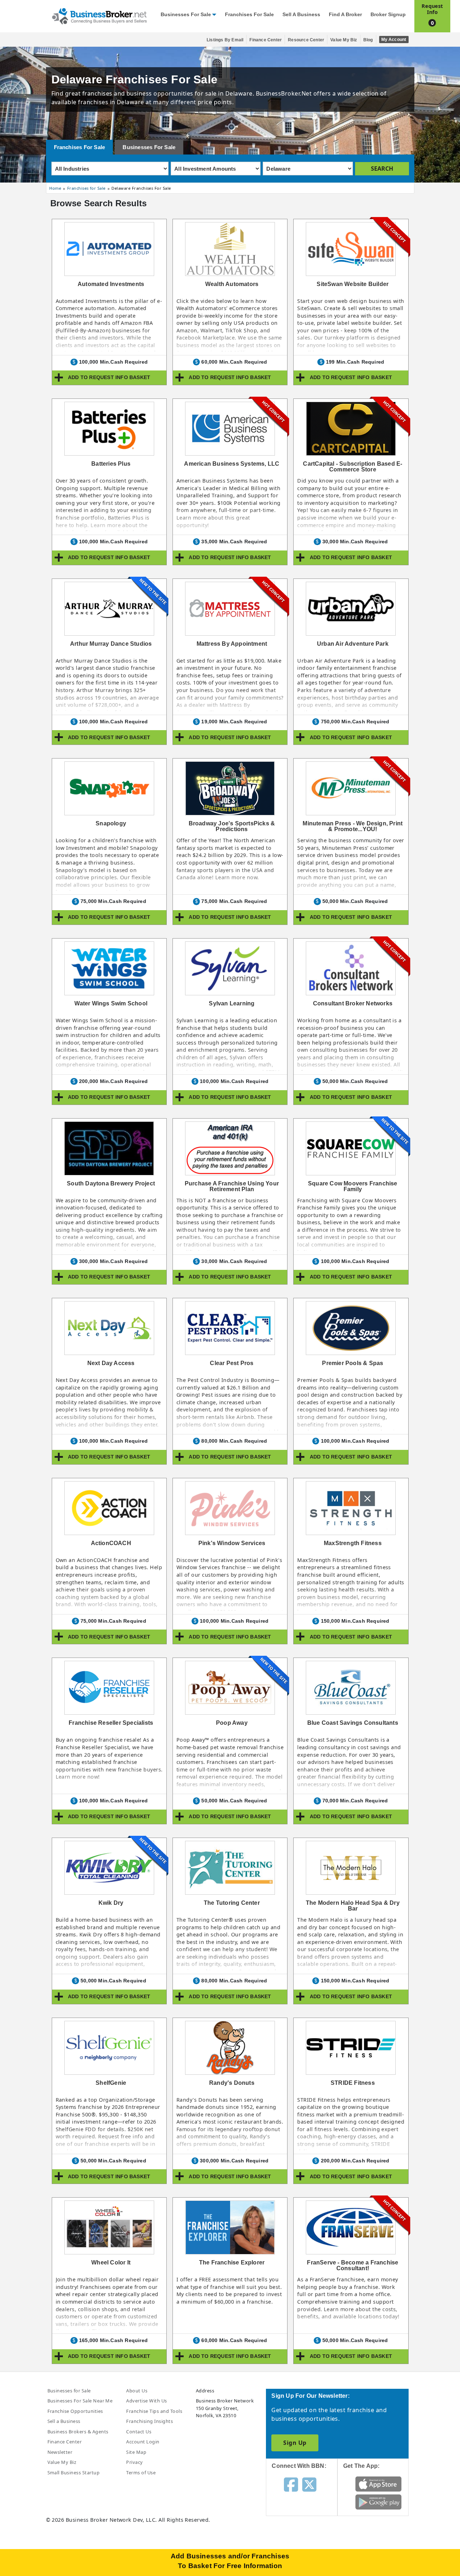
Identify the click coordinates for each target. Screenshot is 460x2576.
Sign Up (295, 2443)
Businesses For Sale (149, 147)
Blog (368, 40)
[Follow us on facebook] (291, 2484)
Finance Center (266, 40)
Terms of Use (141, 2473)
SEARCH (382, 169)
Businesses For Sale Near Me (80, 2401)
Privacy (134, 2462)
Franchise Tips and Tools (154, 2411)
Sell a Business (301, 15)
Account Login (143, 2442)
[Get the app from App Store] (379, 2484)
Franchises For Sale (80, 147)
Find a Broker (345, 15)
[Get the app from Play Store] (379, 2502)
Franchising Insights (149, 2421)
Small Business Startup (74, 2473)
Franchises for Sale (249, 15)
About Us (137, 2391)
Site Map (136, 2452)
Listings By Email (225, 40)
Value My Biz (344, 40)
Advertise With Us (146, 2401)
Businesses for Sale (186, 15)
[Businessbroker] (99, 15)
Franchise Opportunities (75, 2411)
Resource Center (306, 40)
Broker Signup (388, 15)
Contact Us (139, 2432)
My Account (394, 40)
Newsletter (60, 2452)
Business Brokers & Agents (78, 2432)
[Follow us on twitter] (309, 2484)
